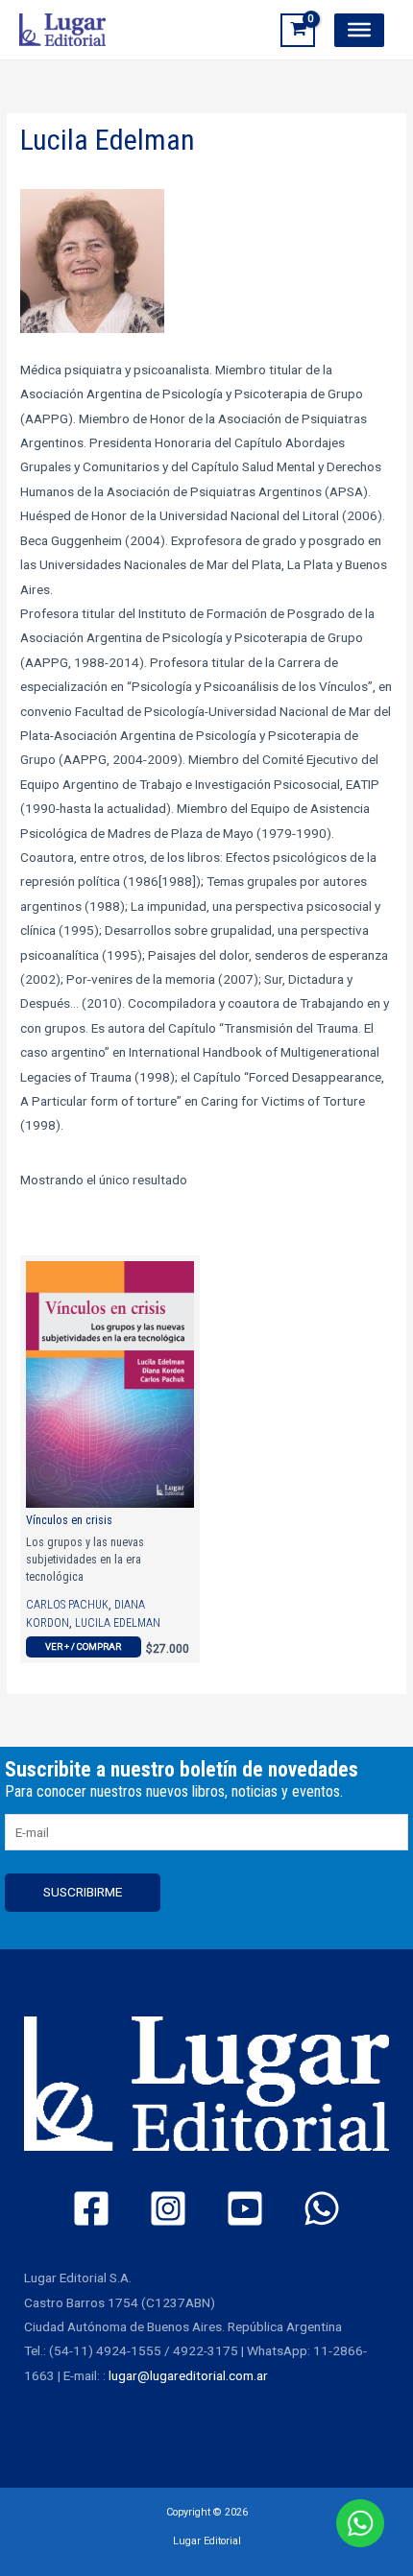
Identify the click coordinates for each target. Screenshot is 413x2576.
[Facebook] (91, 2208)
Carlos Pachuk (67, 1605)
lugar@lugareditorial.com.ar (188, 2375)
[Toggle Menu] (359, 30)
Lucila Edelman (118, 1623)
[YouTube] (245, 2208)
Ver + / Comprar (83, 1646)
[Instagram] (168, 2208)
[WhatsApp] (322, 2208)
